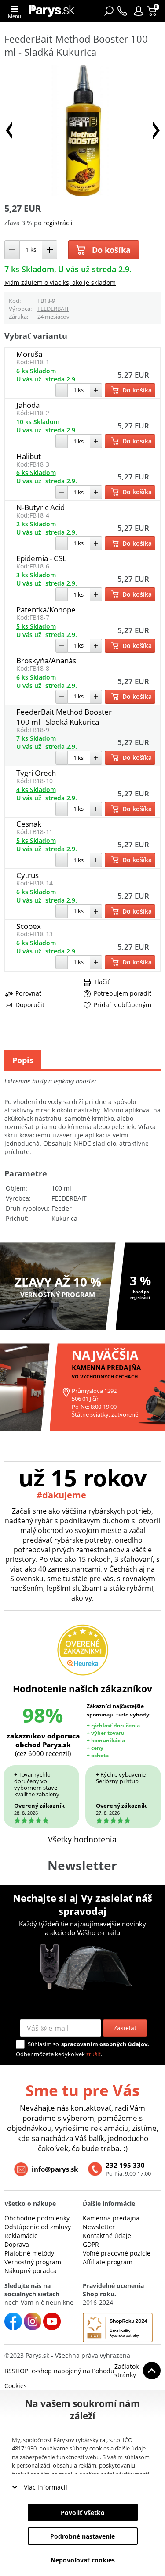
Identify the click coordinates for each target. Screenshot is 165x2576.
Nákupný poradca (31, 2271)
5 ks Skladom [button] (36, 626)
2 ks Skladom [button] (36, 524)
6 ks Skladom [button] (36, 371)
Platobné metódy (29, 2253)
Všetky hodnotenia (82, 1839)
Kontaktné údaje (107, 2236)
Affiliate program (108, 2262)
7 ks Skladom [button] (29, 269)
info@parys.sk (55, 2169)
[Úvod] (52, 11)
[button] (139, 11)
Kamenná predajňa (111, 2218)
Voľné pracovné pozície (117, 2253)
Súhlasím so (43, 2044)
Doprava (17, 2244)
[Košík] (153, 11)
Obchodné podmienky (37, 2218)
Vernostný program (33, 2262)
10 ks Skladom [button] (38, 422)
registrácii (58, 223)
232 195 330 (125, 2165)
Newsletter (99, 2227)
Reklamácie (21, 2236)
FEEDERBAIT (53, 309)
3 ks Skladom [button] (36, 575)
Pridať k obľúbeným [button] (123, 1005)
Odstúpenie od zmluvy (38, 2227)
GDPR (91, 2244)
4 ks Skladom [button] (36, 790)
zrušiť (93, 2054)
